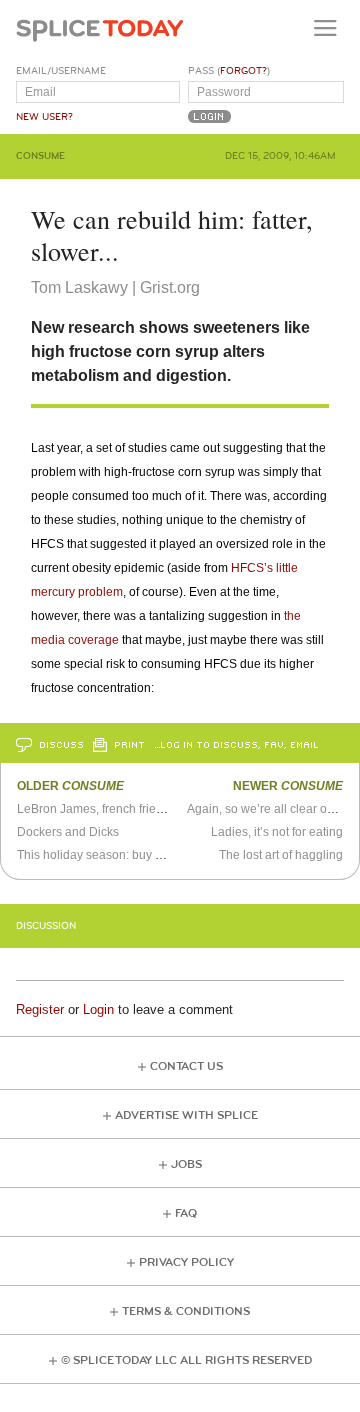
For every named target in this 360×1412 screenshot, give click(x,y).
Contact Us (186, 1066)
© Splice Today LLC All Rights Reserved (186, 1360)
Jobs (186, 1164)
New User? (44, 117)
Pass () (229, 71)
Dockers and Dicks (68, 832)
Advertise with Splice (186, 1115)
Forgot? (243, 71)
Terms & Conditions (186, 1311)
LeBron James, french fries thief (102, 809)
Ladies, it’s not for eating (277, 832)
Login (98, 1009)
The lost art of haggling (281, 855)
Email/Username (61, 71)
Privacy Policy (186, 1262)
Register (40, 1009)
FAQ (186, 1213)
